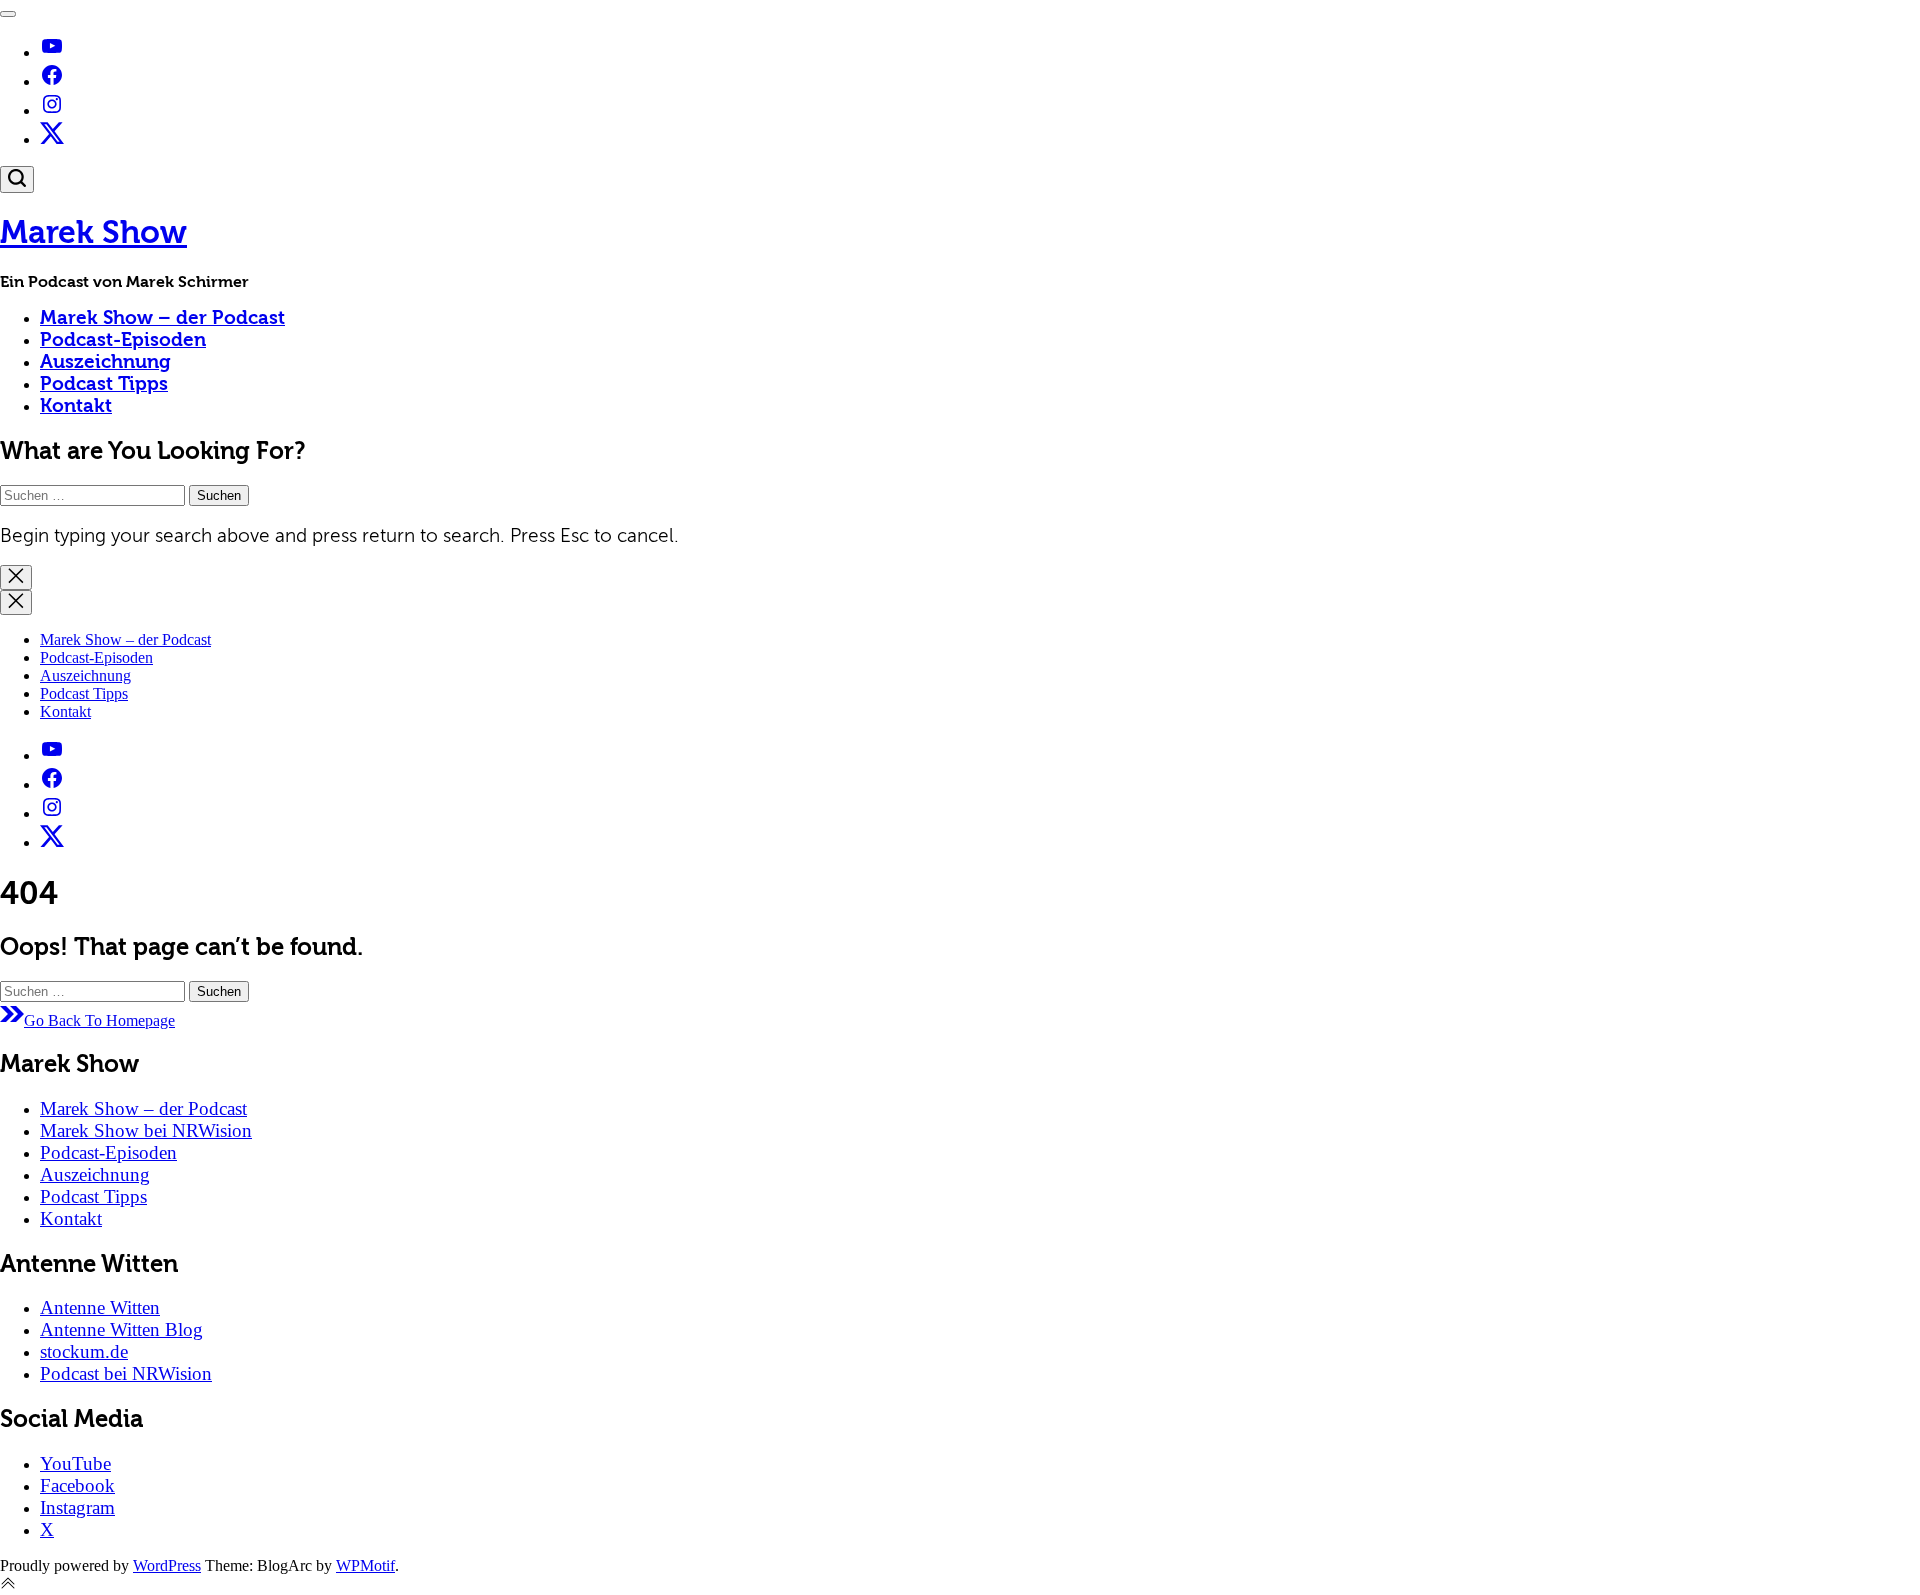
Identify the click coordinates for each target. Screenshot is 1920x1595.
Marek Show (93, 232)
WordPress (167, 1565)
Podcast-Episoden (123, 340)
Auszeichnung (105, 362)
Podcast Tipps (104, 384)
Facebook (77, 1485)
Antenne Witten (100, 1307)
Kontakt (76, 406)
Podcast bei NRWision (126, 1373)
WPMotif (365, 1565)
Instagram (77, 1507)
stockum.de (84, 1351)
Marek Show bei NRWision (146, 1130)
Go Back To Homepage (99, 1020)
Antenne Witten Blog (121, 1329)
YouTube (75, 1463)
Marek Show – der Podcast (162, 318)
